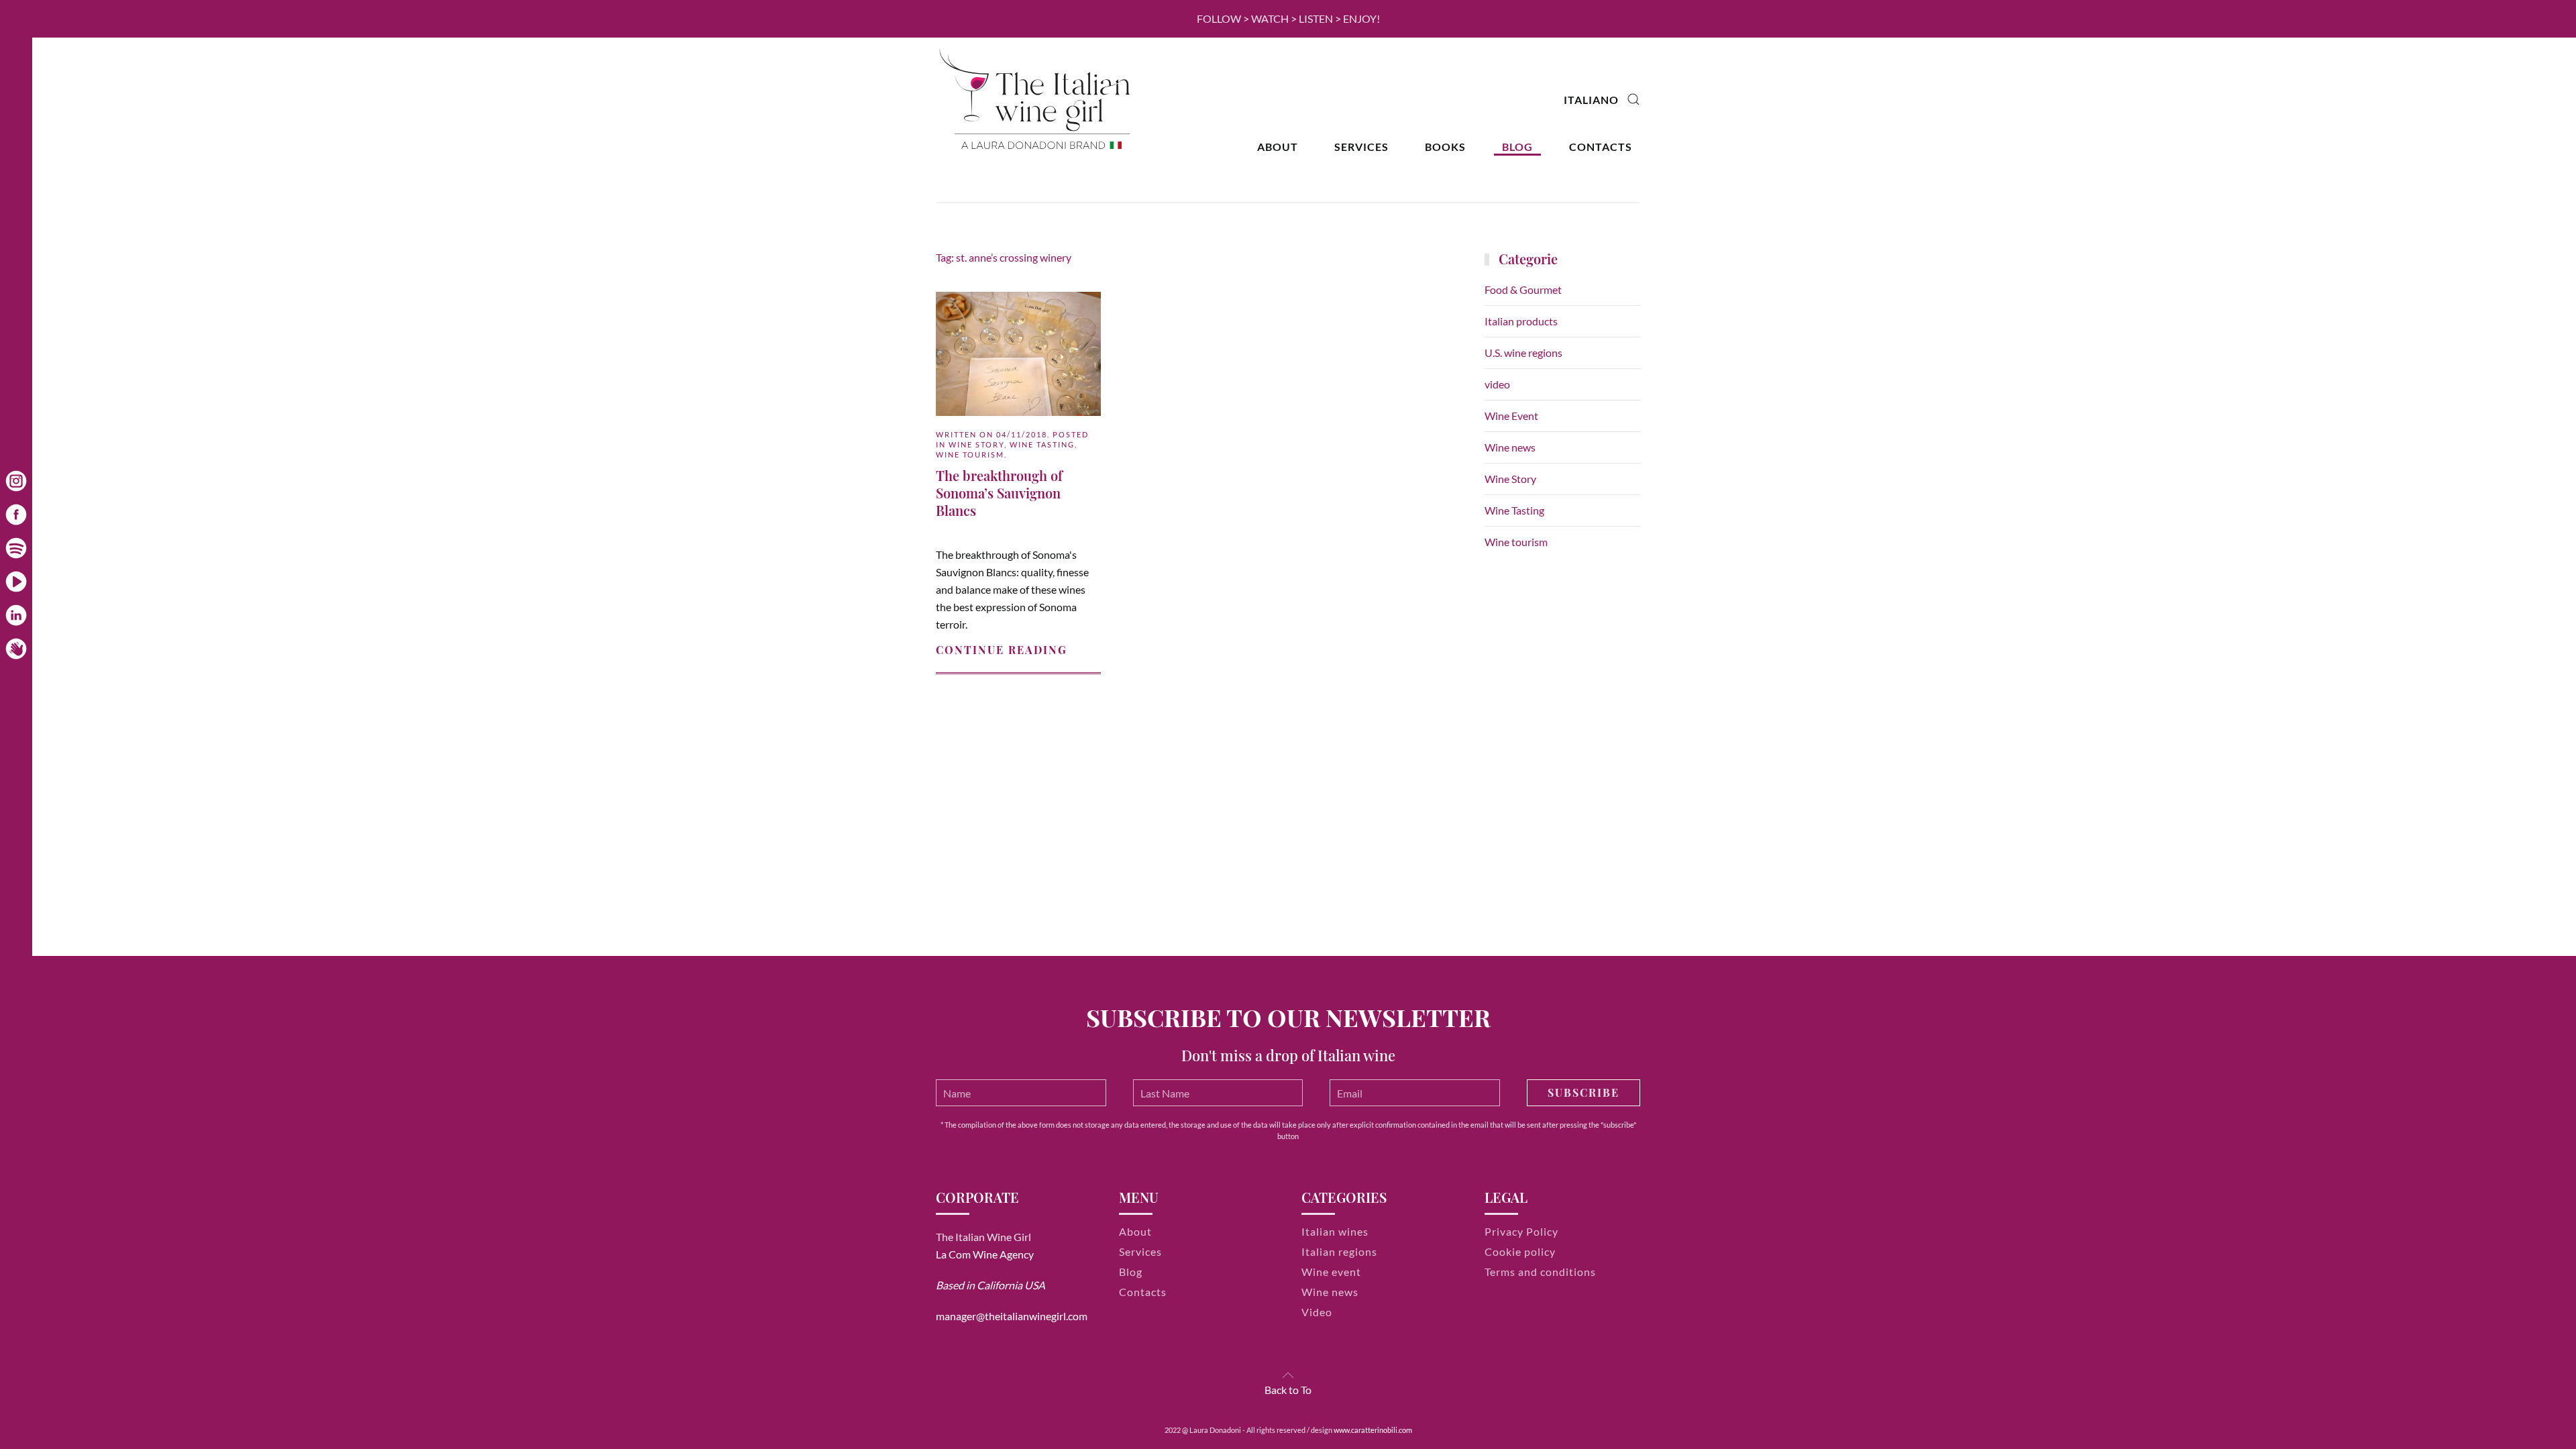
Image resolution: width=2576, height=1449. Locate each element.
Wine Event (1511, 416)
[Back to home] (1036, 100)
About (1278, 147)
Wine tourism (970, 454)
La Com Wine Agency (985, 1254)
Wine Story (976, 444)
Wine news (1510, 447)
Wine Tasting (1042, 444)
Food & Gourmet (1523, 289)
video (1497, 384)
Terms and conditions (1540, 1272)
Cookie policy (1520, 1251)
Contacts (1601, 147)
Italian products (1521, 321)
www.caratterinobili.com (1373, 1430)
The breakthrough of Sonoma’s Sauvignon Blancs (999, 493)
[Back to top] (1288, 1375)
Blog (1517, 147)
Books (1445, 147)
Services (1361, 147)
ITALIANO (1591, 100)
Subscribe (1584, 1092)
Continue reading (1002, 650)
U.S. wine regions (1523, 353)
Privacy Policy (1521, 1231)
